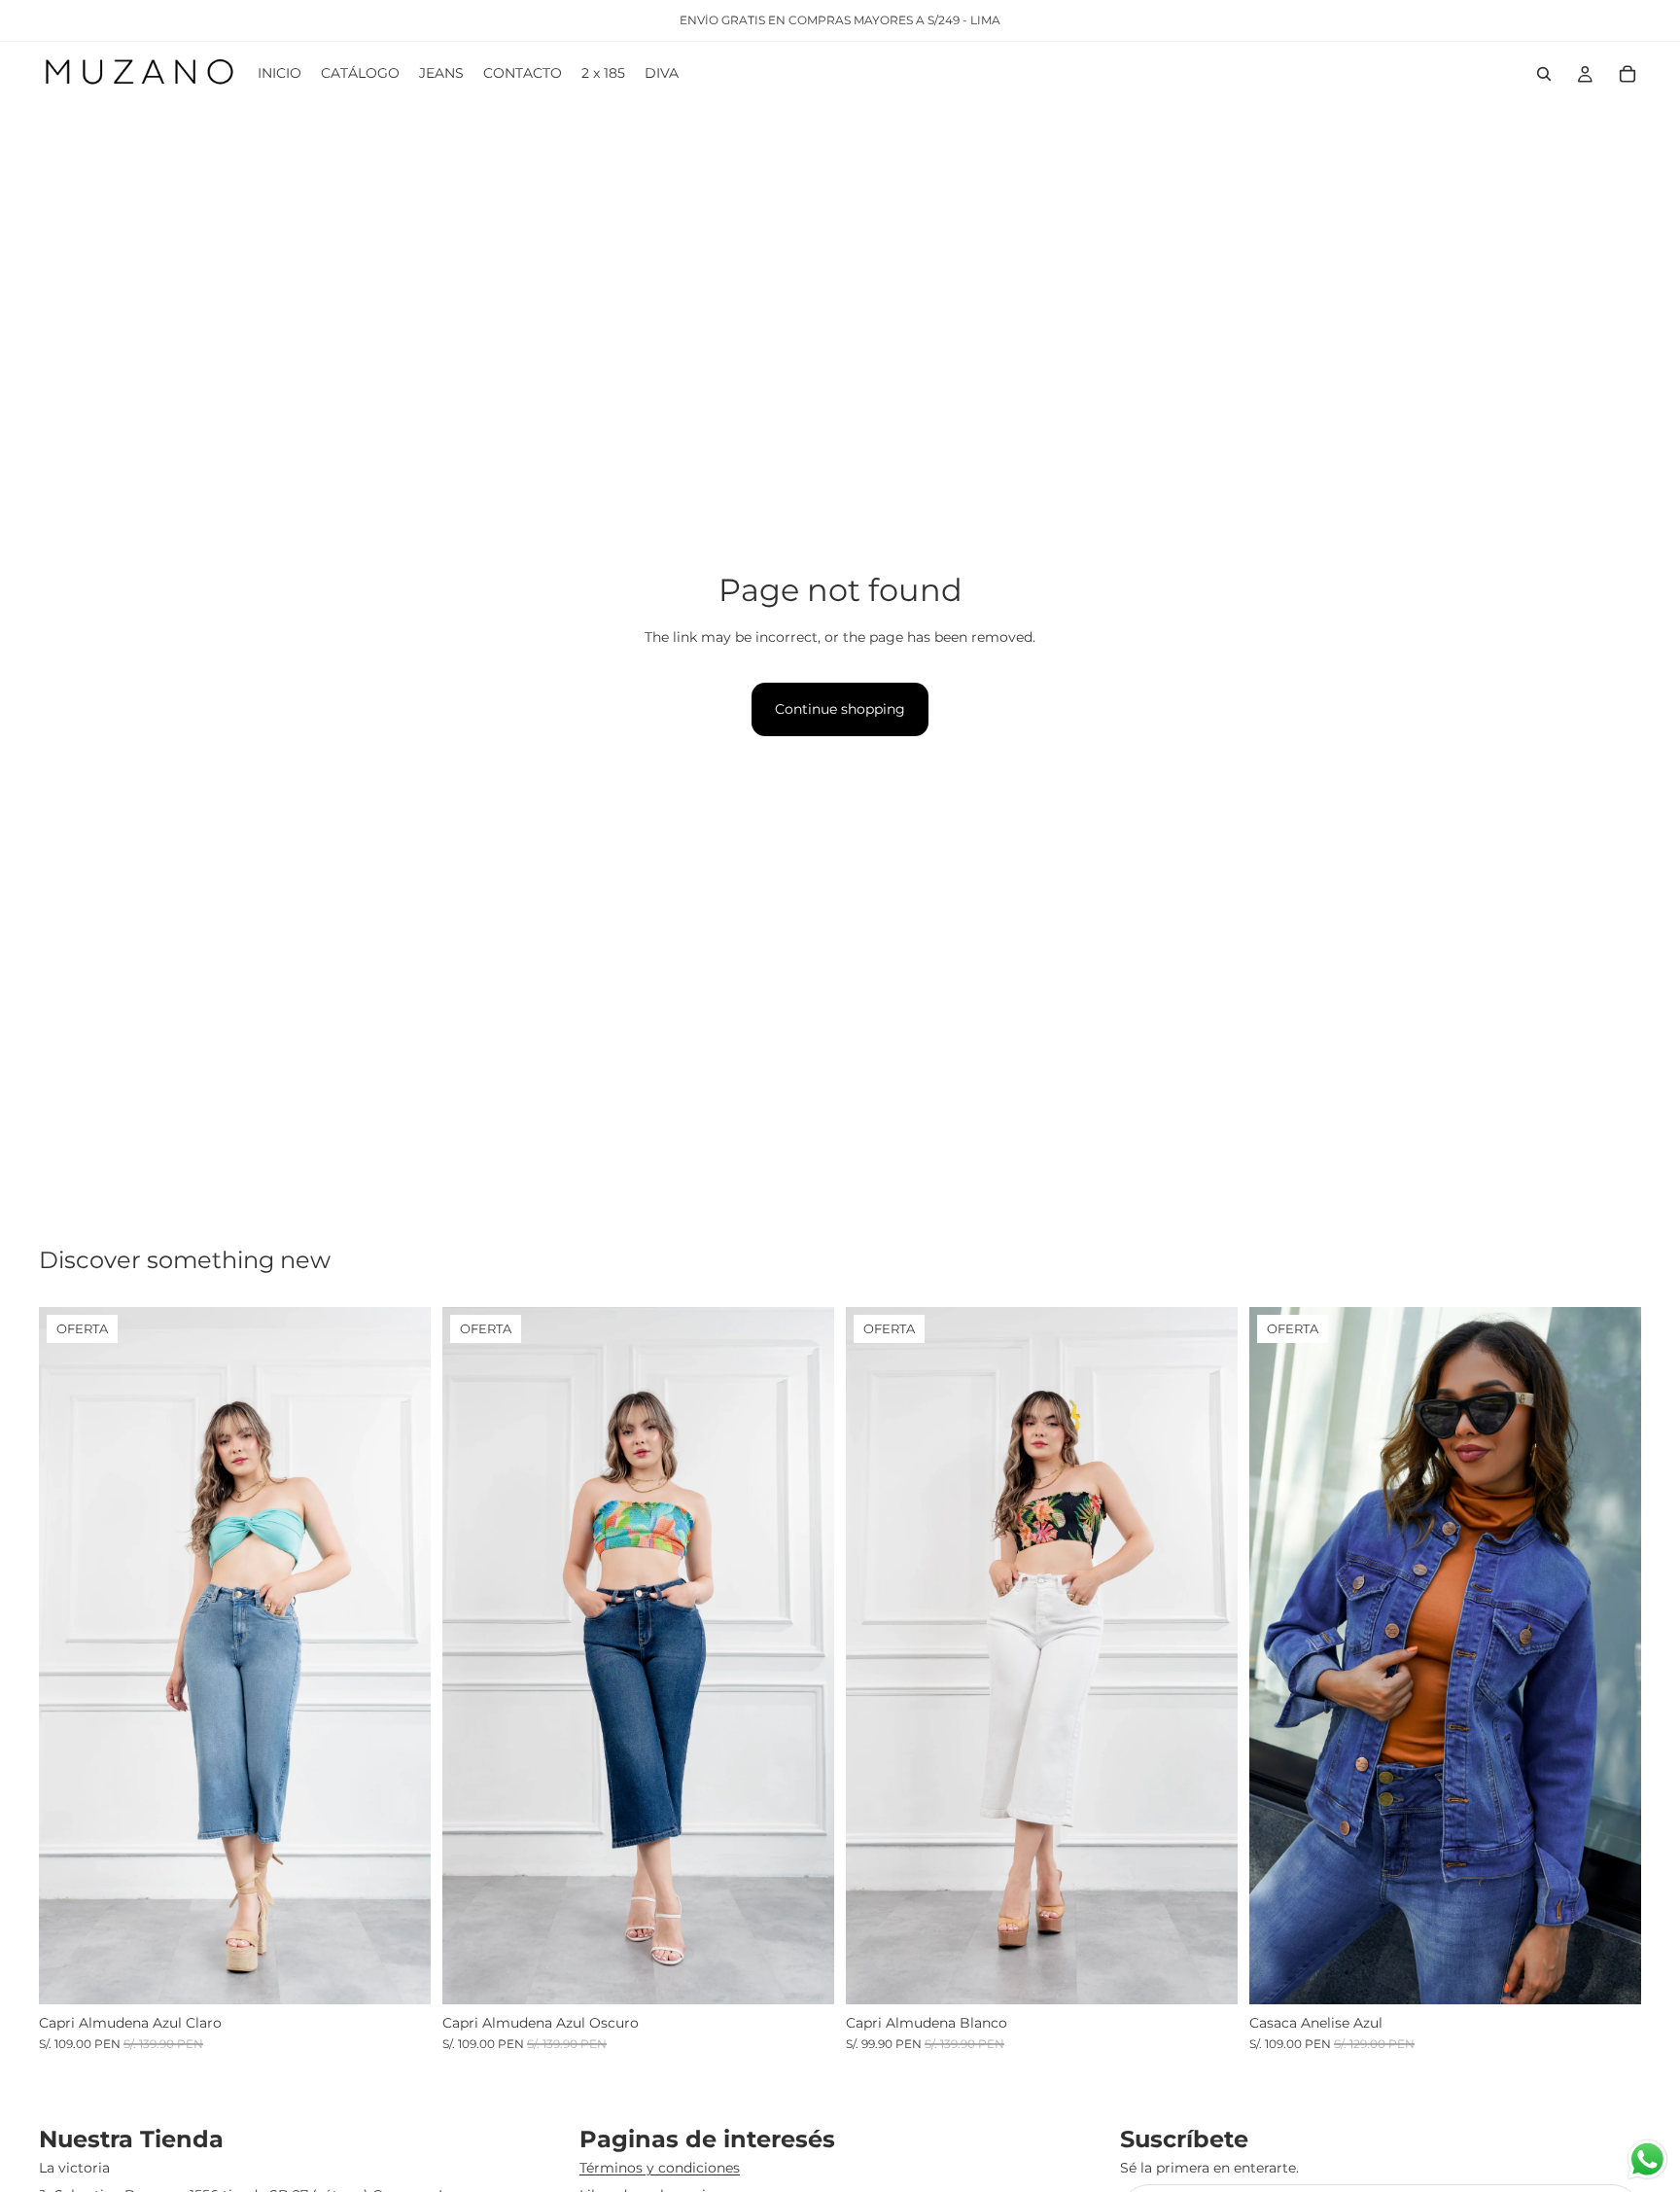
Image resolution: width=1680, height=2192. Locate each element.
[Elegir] (401, 1974)
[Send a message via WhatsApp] (1647, 2159)
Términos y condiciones (660, 2168)
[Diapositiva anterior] (68, 1656)
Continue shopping (840, 709)
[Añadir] (1207, 1974)
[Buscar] (1544, 74)
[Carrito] (1627, 74)
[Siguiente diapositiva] (402, 1656)
